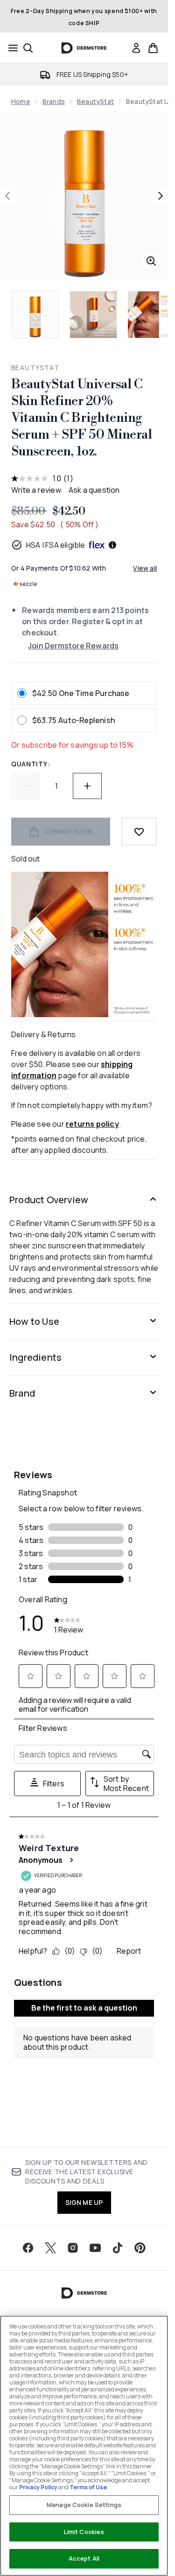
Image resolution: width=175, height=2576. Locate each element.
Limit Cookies (84, 2532)
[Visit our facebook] (28, 2248)
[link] (136, 48)
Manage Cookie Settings (84, 2505)
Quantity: (31, 764)
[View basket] (153, 48)
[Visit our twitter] (50, 2248)
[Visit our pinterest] (140, 2248)
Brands (54, 101)
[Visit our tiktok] (118, 2248)
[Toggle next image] (161, 196)
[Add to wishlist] (139, 832)
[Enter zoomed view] (151, 261)
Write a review (36, 490)
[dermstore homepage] (84, 48)
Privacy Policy (38, 2487)
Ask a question (94, 490)
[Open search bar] (28, 48)
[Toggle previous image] (7, 196)
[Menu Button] (10, 48)
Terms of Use (88, 2487)
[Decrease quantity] (26, 786)
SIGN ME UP (84, 2202)
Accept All (84, 2558)
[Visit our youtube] (95, 2248)
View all (145, 568)
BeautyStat (95, 101)
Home (21, 101)
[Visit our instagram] (73, 2248)
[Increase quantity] (87, 786)
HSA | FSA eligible (56, 545)
